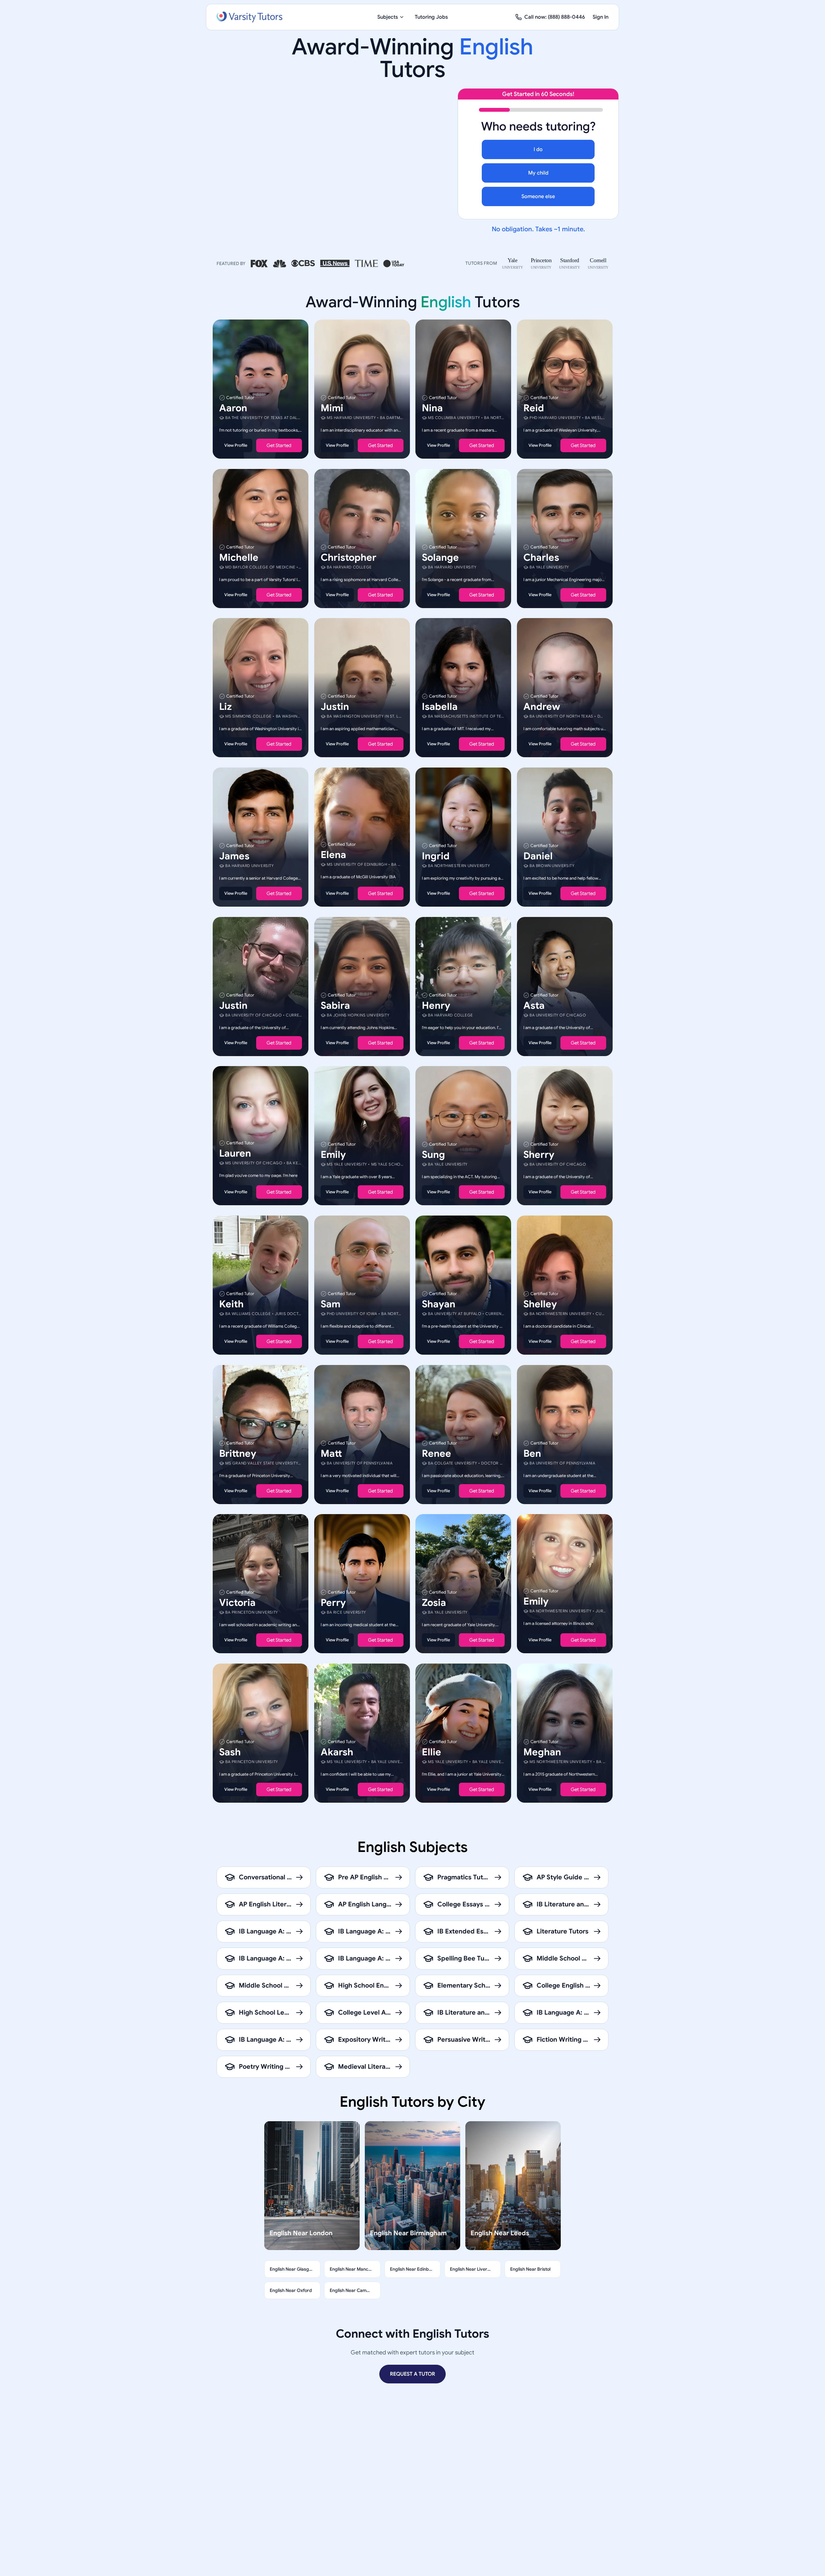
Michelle (239, 557)
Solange (440, 557)
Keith (231, 1304)
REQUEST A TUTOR (412, 2374)
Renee (437, 1453)
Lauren (235, 1153)
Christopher (349, 557)
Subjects (388, 17)
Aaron (233, 408)
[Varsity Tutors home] (249, 17)
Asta (534, 1005)
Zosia (434, 1603)
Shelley (540, 1304)
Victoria (237, 1603)
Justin (335, 707)
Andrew (542, 707)
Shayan (439, 1304)
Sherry (539, 1155)
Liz (225, 707)
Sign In (601, 17)
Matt (331, 1453)
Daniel (538, 856)
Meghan (542, 1752)
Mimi (332, 408)
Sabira (335, 1005)
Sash (230, 1752)
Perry (333, 1603)
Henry (436, 1005)
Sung (433, 1155)
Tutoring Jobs (431, 17)
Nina (432, 408)
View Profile (236, 445)
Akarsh (337, 1752)
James (234, 856)
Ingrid (436, 856)
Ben (532, 1453)
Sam (330, 1304)
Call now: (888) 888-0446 (555, 17)
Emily (333, 1155)
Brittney (238, 1453)
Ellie (432, 1752)
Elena (333, 855)
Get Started (279, 445)
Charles (541, 557)
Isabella (440, 707)
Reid (534, 408)
